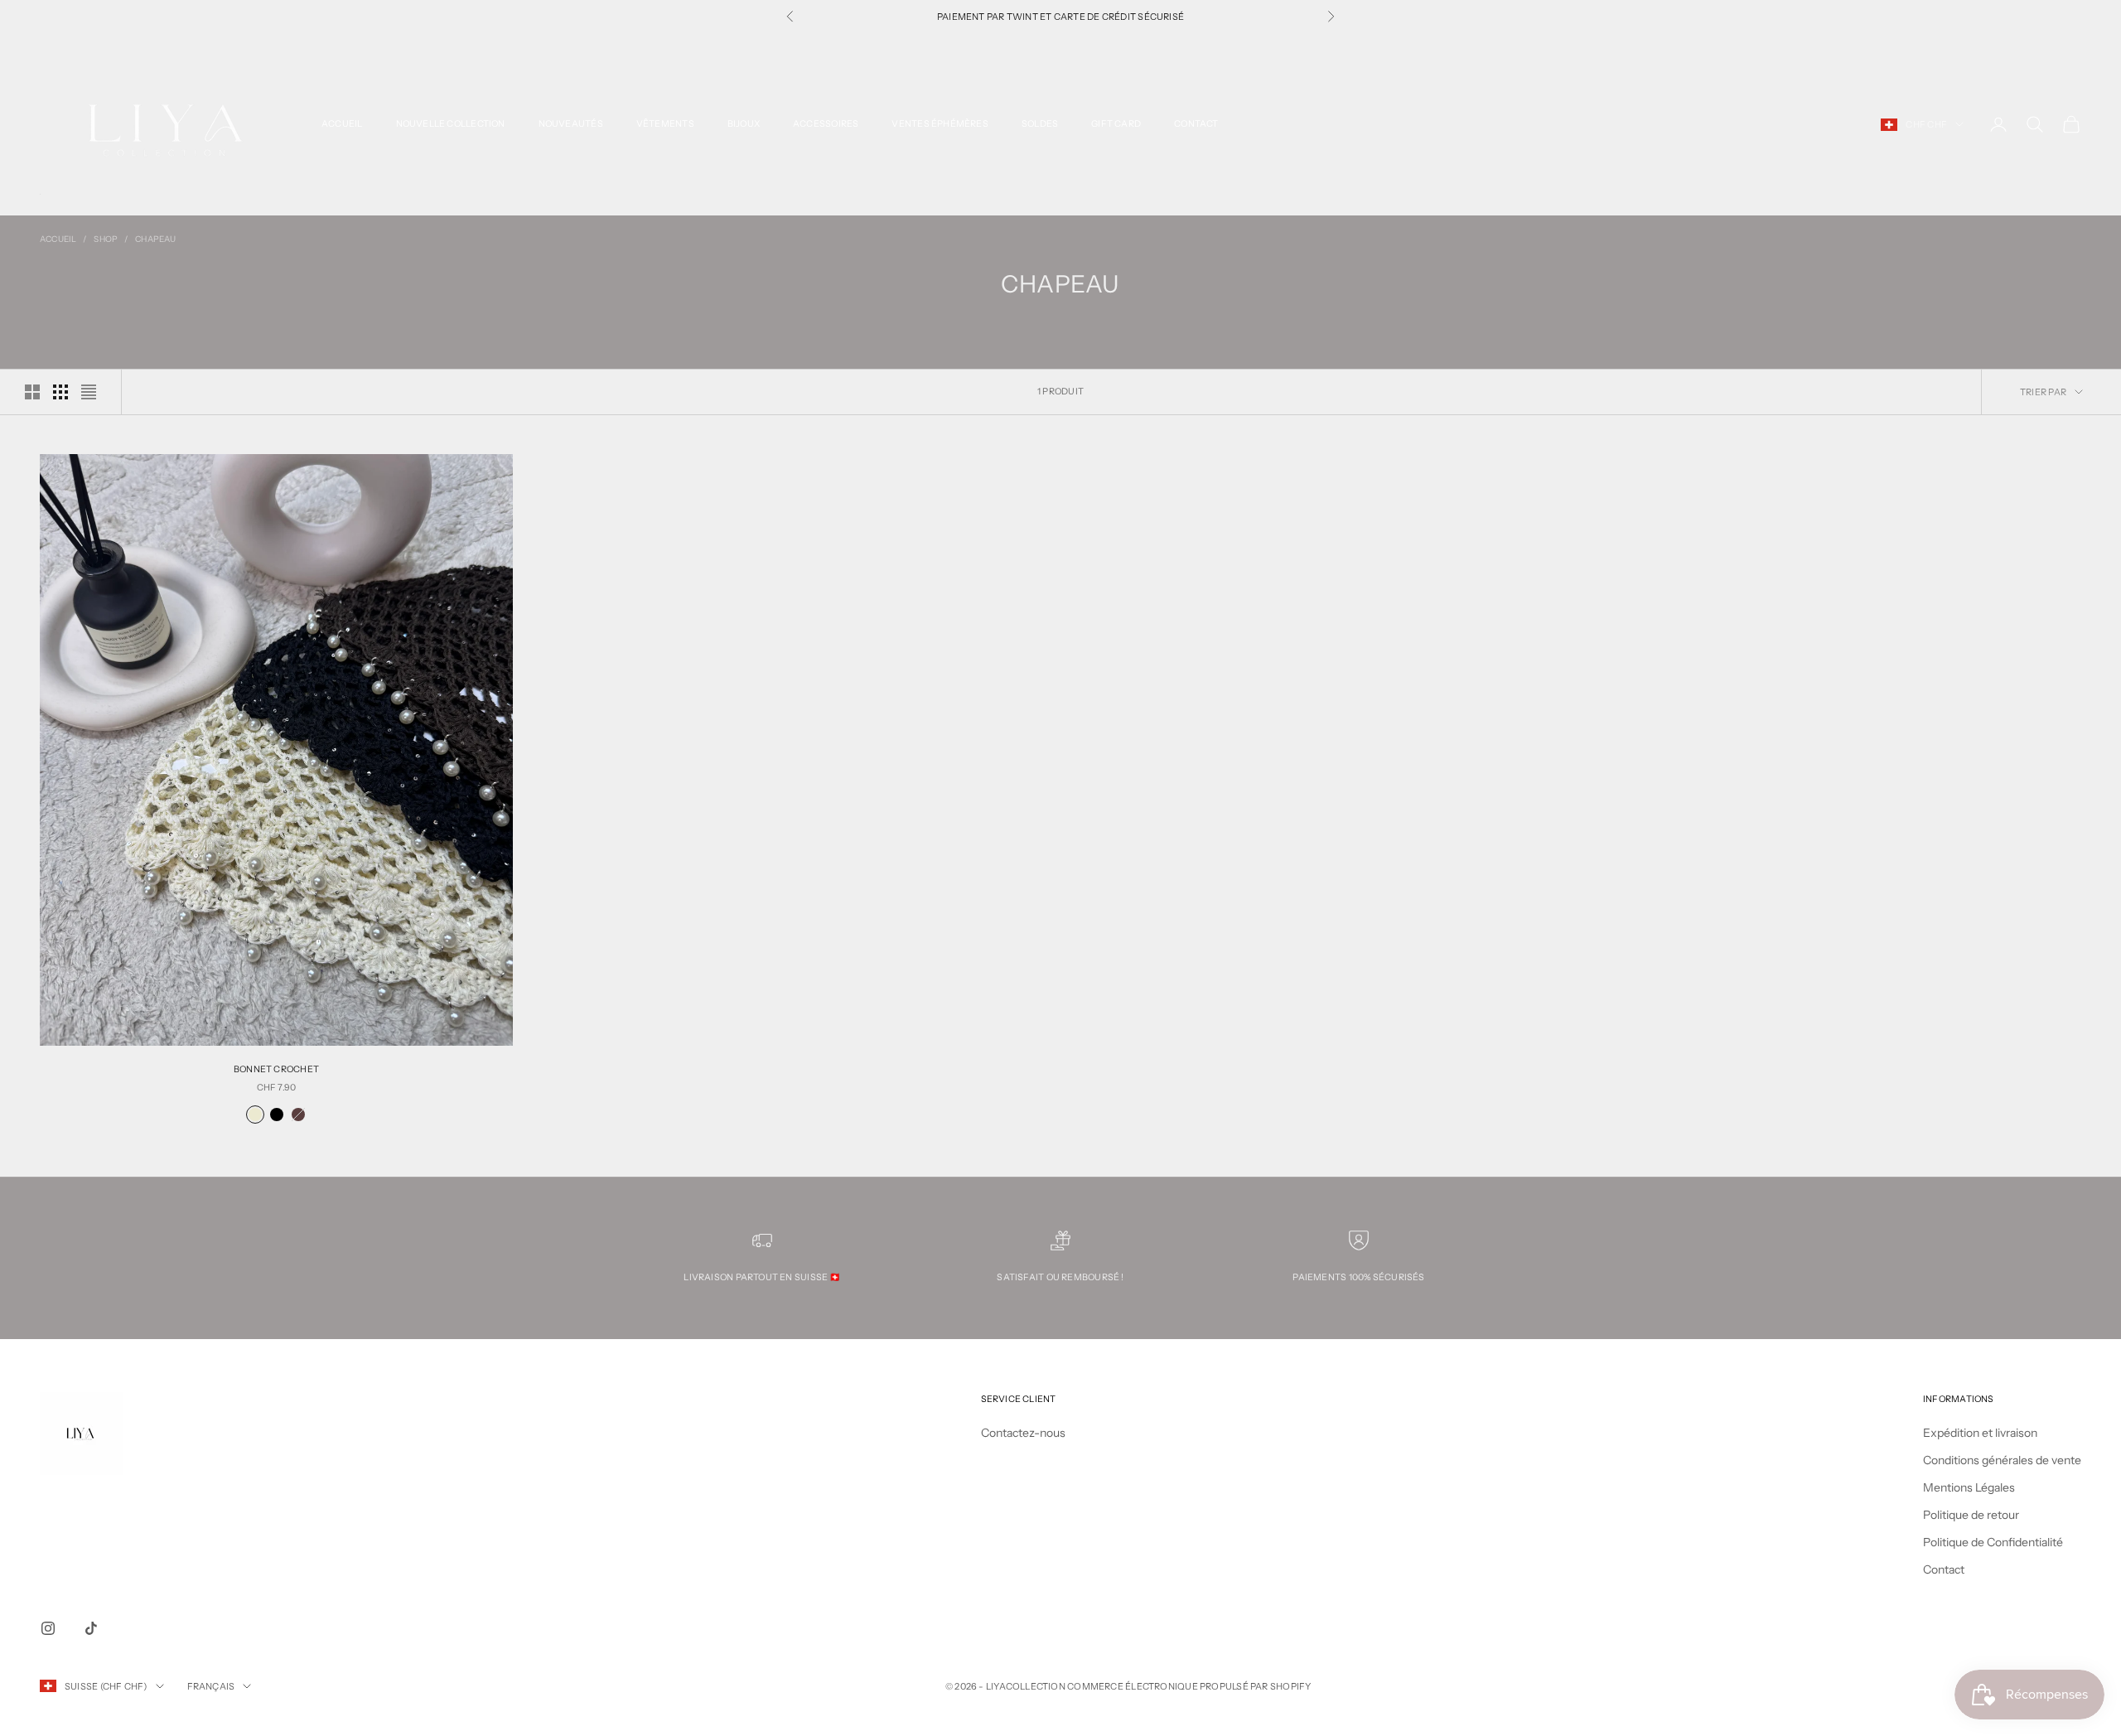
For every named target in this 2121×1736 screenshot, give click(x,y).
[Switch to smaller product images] (60, 392)
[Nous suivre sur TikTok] (91, 1628)
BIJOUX (744, 124)
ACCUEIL (342, 124)
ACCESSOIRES (826, 124)
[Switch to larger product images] (32, 392)
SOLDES (1040, 124)
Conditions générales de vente (2002, 1460)
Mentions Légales (1969, 1487)
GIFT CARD (1116, 124)
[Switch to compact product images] (89, 392)
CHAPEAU (155, 239)
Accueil (58, 239)
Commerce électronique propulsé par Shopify (1189, 1686)
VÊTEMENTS (665, 124)
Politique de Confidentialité (1993, 1542)
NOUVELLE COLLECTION (451, 124)
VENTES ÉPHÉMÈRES (940, 124)
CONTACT (1196, 124)
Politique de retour (1971, 1515)
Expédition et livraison (1980, 1433)
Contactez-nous (1023, 1433)
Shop (106, 239)
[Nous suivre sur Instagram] (48, 1628)
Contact (1944, 1569)
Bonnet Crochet (276, 1069)
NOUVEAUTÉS (571, 124)
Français (211, 1686)
